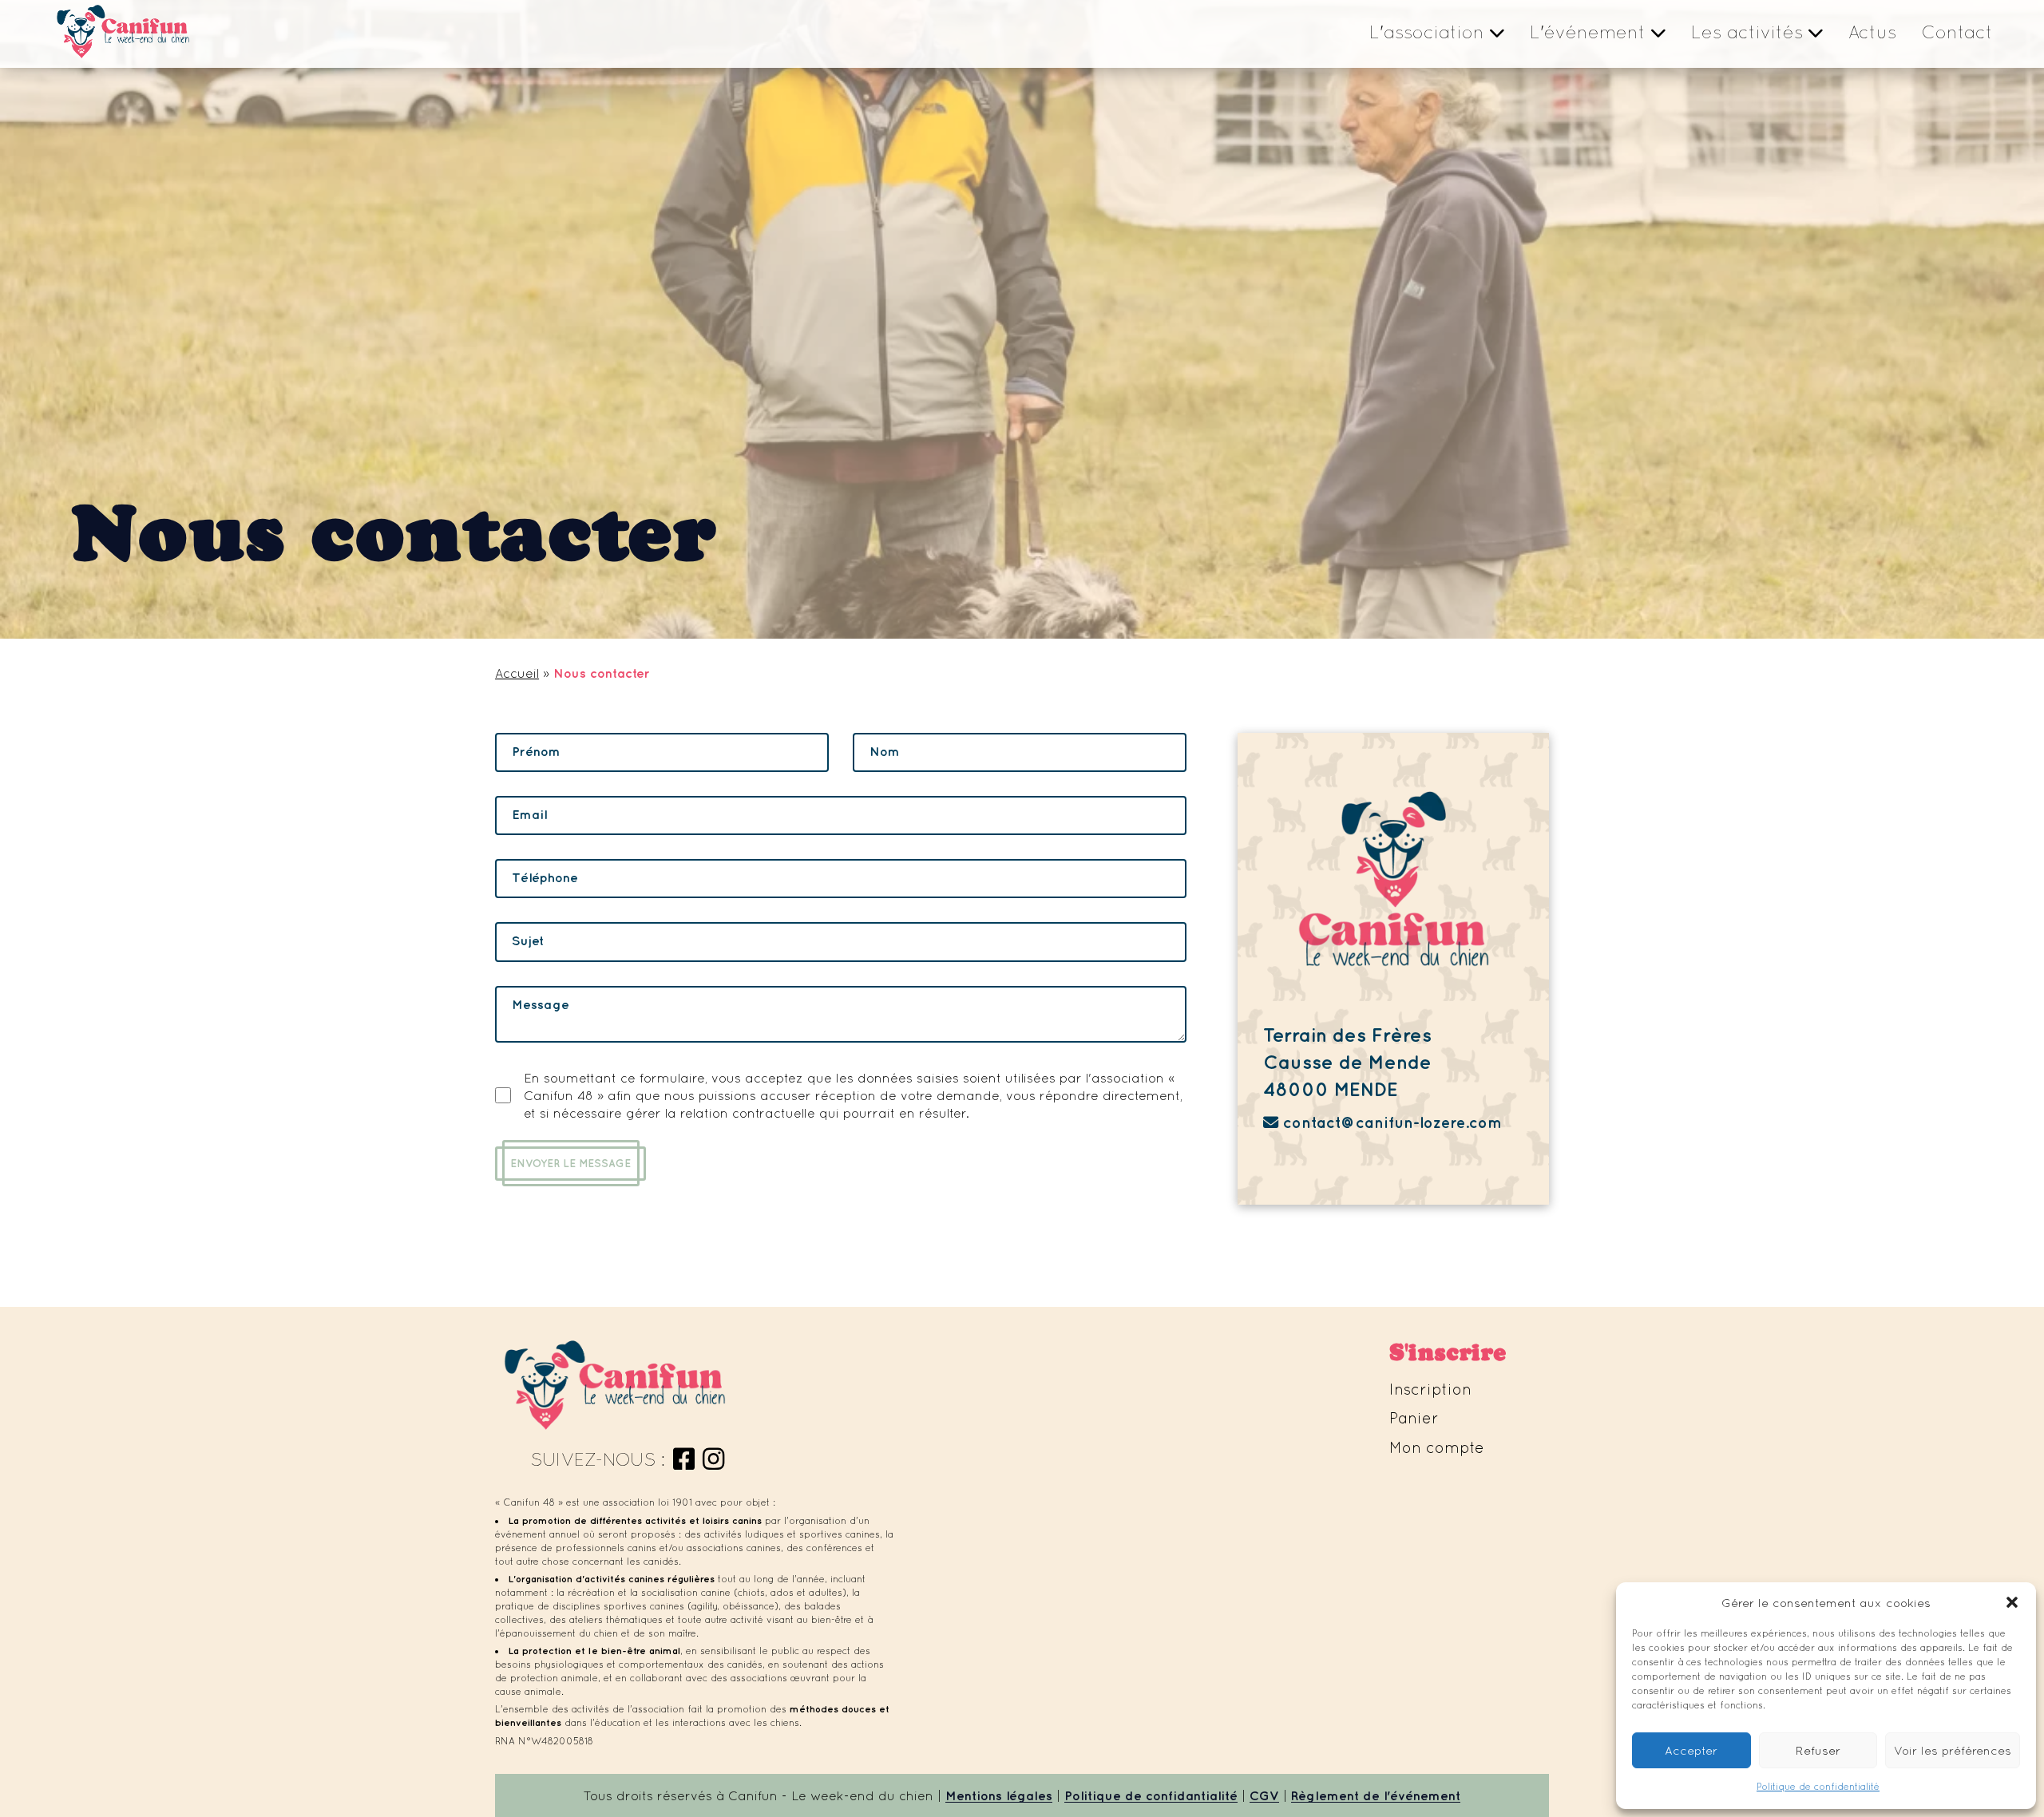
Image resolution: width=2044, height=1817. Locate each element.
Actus (1872, 32)
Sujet (528, 940)
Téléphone (545, 877)
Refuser (1818, 1750)
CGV (1264, 1795)
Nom (885, 751)
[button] (2012, 1602)
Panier (1414, 1418)
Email (529, 814)
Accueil (517, 673)
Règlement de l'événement (1376, 1795)
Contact (1957, 32)
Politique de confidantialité (1151, 1795)
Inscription (1430, 1389)
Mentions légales (999, 1795)
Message (541, 1004)
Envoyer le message (570, 1163)
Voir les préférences (1953, 1750)
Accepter (1691, 1750)
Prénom (536, 751)
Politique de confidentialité (1818, 1787)
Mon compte (1437, 1447)
